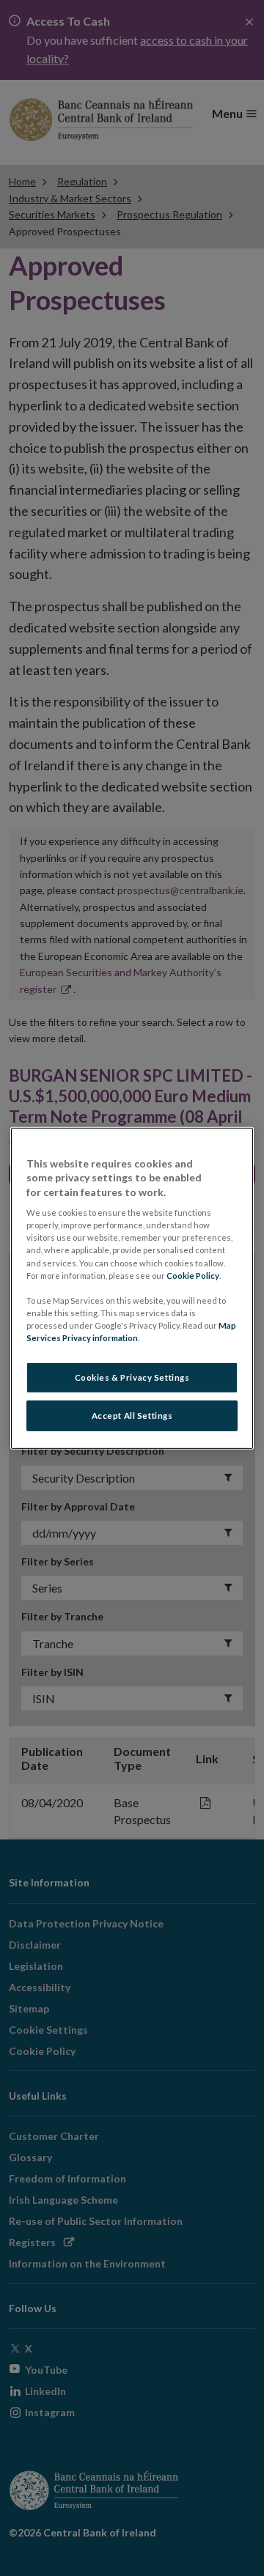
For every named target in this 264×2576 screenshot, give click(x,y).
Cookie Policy (193, 1275)
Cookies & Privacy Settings (132, 1377)
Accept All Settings (132, 1416)
